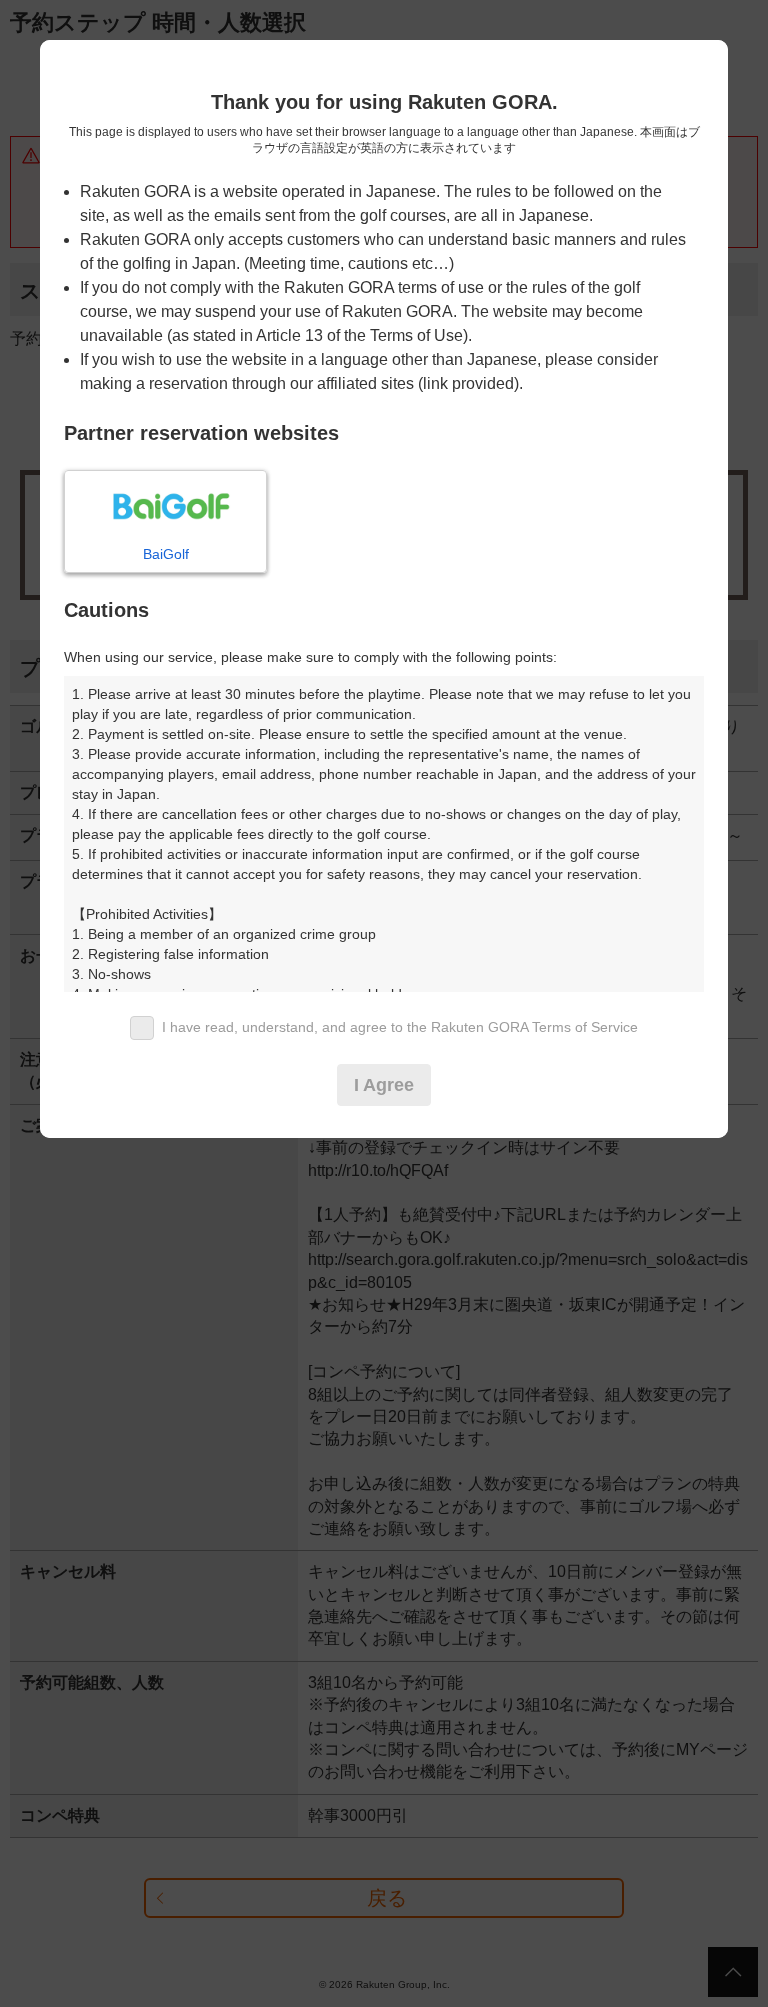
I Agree (384, 1085)
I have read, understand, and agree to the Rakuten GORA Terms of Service (400, 1027)
